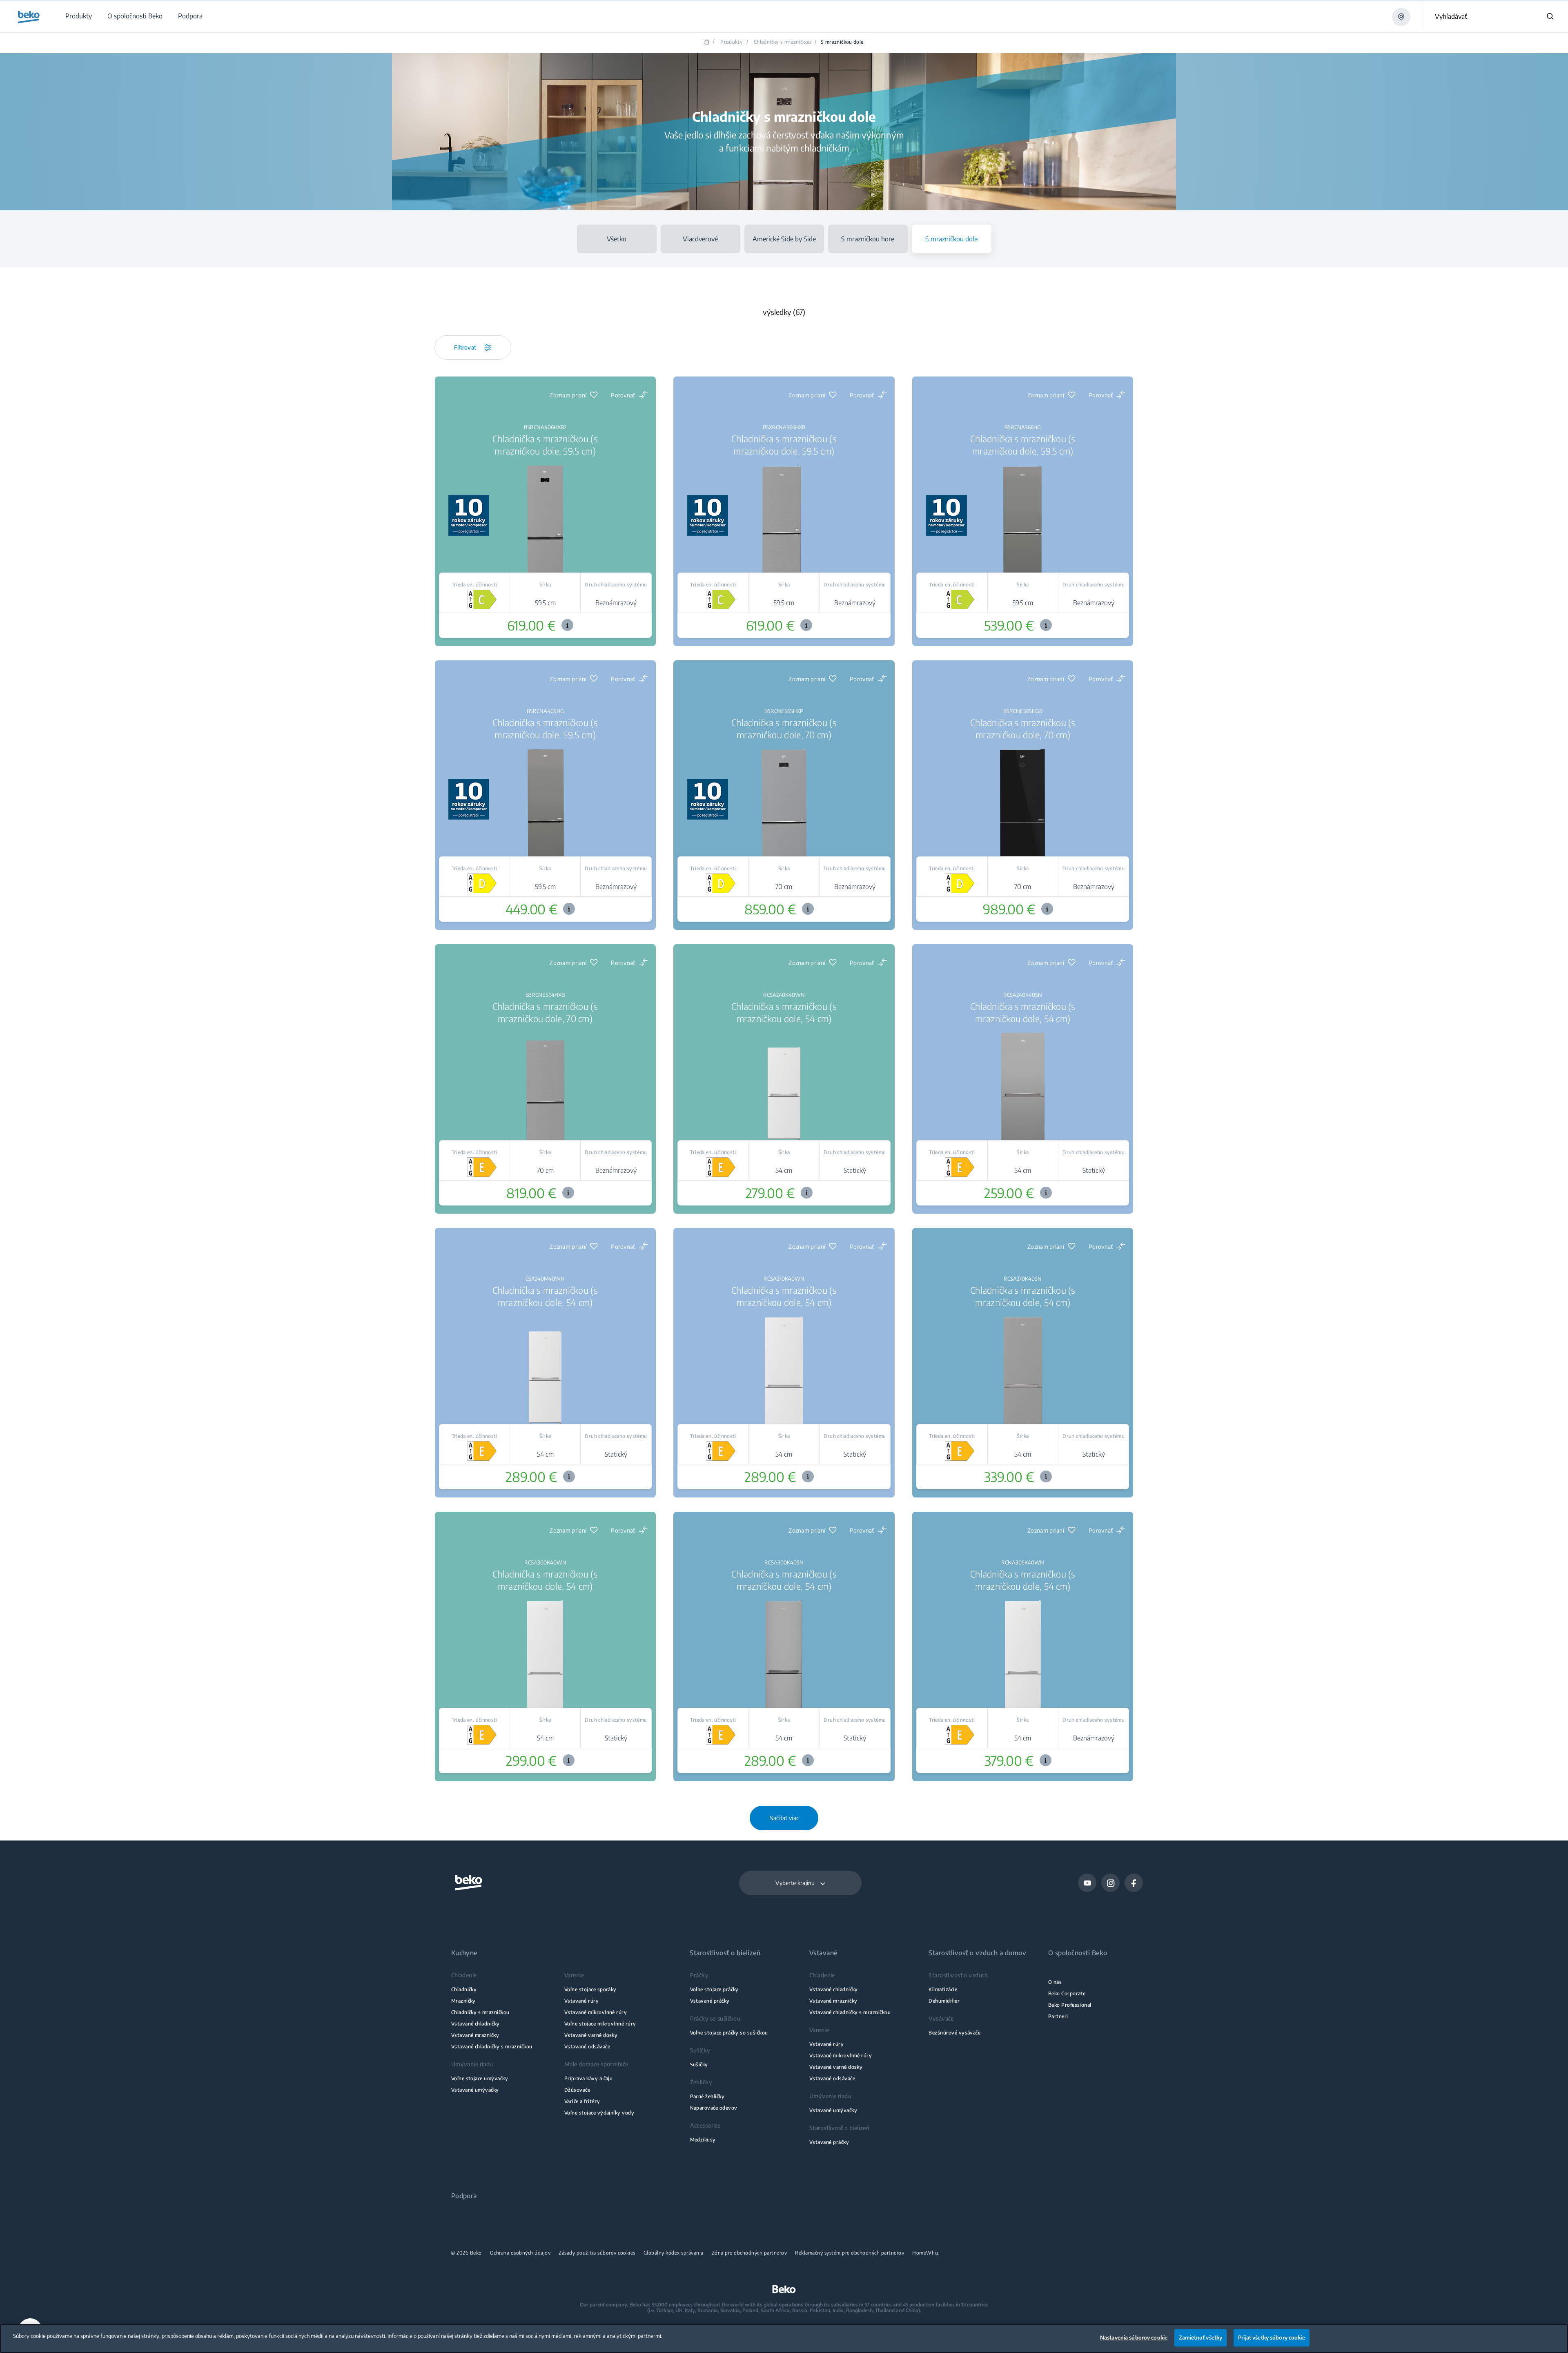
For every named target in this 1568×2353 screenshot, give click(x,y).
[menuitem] (78, 16)
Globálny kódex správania (674, 2253)
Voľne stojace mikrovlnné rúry (600, 2024)
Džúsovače (577, 2090)
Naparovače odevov (714, 2108)
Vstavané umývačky (475, 2090)
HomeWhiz (925, 2253)
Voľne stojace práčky (714, 1989)
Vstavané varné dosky (591, 2035)
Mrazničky (463, 2001)
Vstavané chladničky (476, 2024)
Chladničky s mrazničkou (783, 42)
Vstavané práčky (710, 2001)
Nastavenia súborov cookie (1134, 2337)
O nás (1055, 1982)
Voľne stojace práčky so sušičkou (729, 2033)
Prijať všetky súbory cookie (1272, 2337)
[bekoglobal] (29, 17)
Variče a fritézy (582, 2101)
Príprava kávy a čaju (588, 2078)
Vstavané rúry (581, 2001)
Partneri (1058, 2016)
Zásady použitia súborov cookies (597, 2253)
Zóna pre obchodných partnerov (749, 2253)
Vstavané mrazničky (475, 2035)
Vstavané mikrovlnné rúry (596, 2012)
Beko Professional (1070, 2005)
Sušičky (699, 2064)
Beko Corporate (1067, 1993)
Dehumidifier (944, 2001)
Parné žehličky (707, 2096)
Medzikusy (703, 2140)
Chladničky (464, 1989)
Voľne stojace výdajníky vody (599, 2113)
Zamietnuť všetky (1200, 2337)
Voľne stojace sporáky (590, 1989)
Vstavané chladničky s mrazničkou (492, 2047)
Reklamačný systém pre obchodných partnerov (850, 2253)
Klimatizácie (943, 1989)
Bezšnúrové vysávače (954, 2033)
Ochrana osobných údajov (520, 2253)
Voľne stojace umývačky (480, 2078)
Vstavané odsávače (587, 2047)
